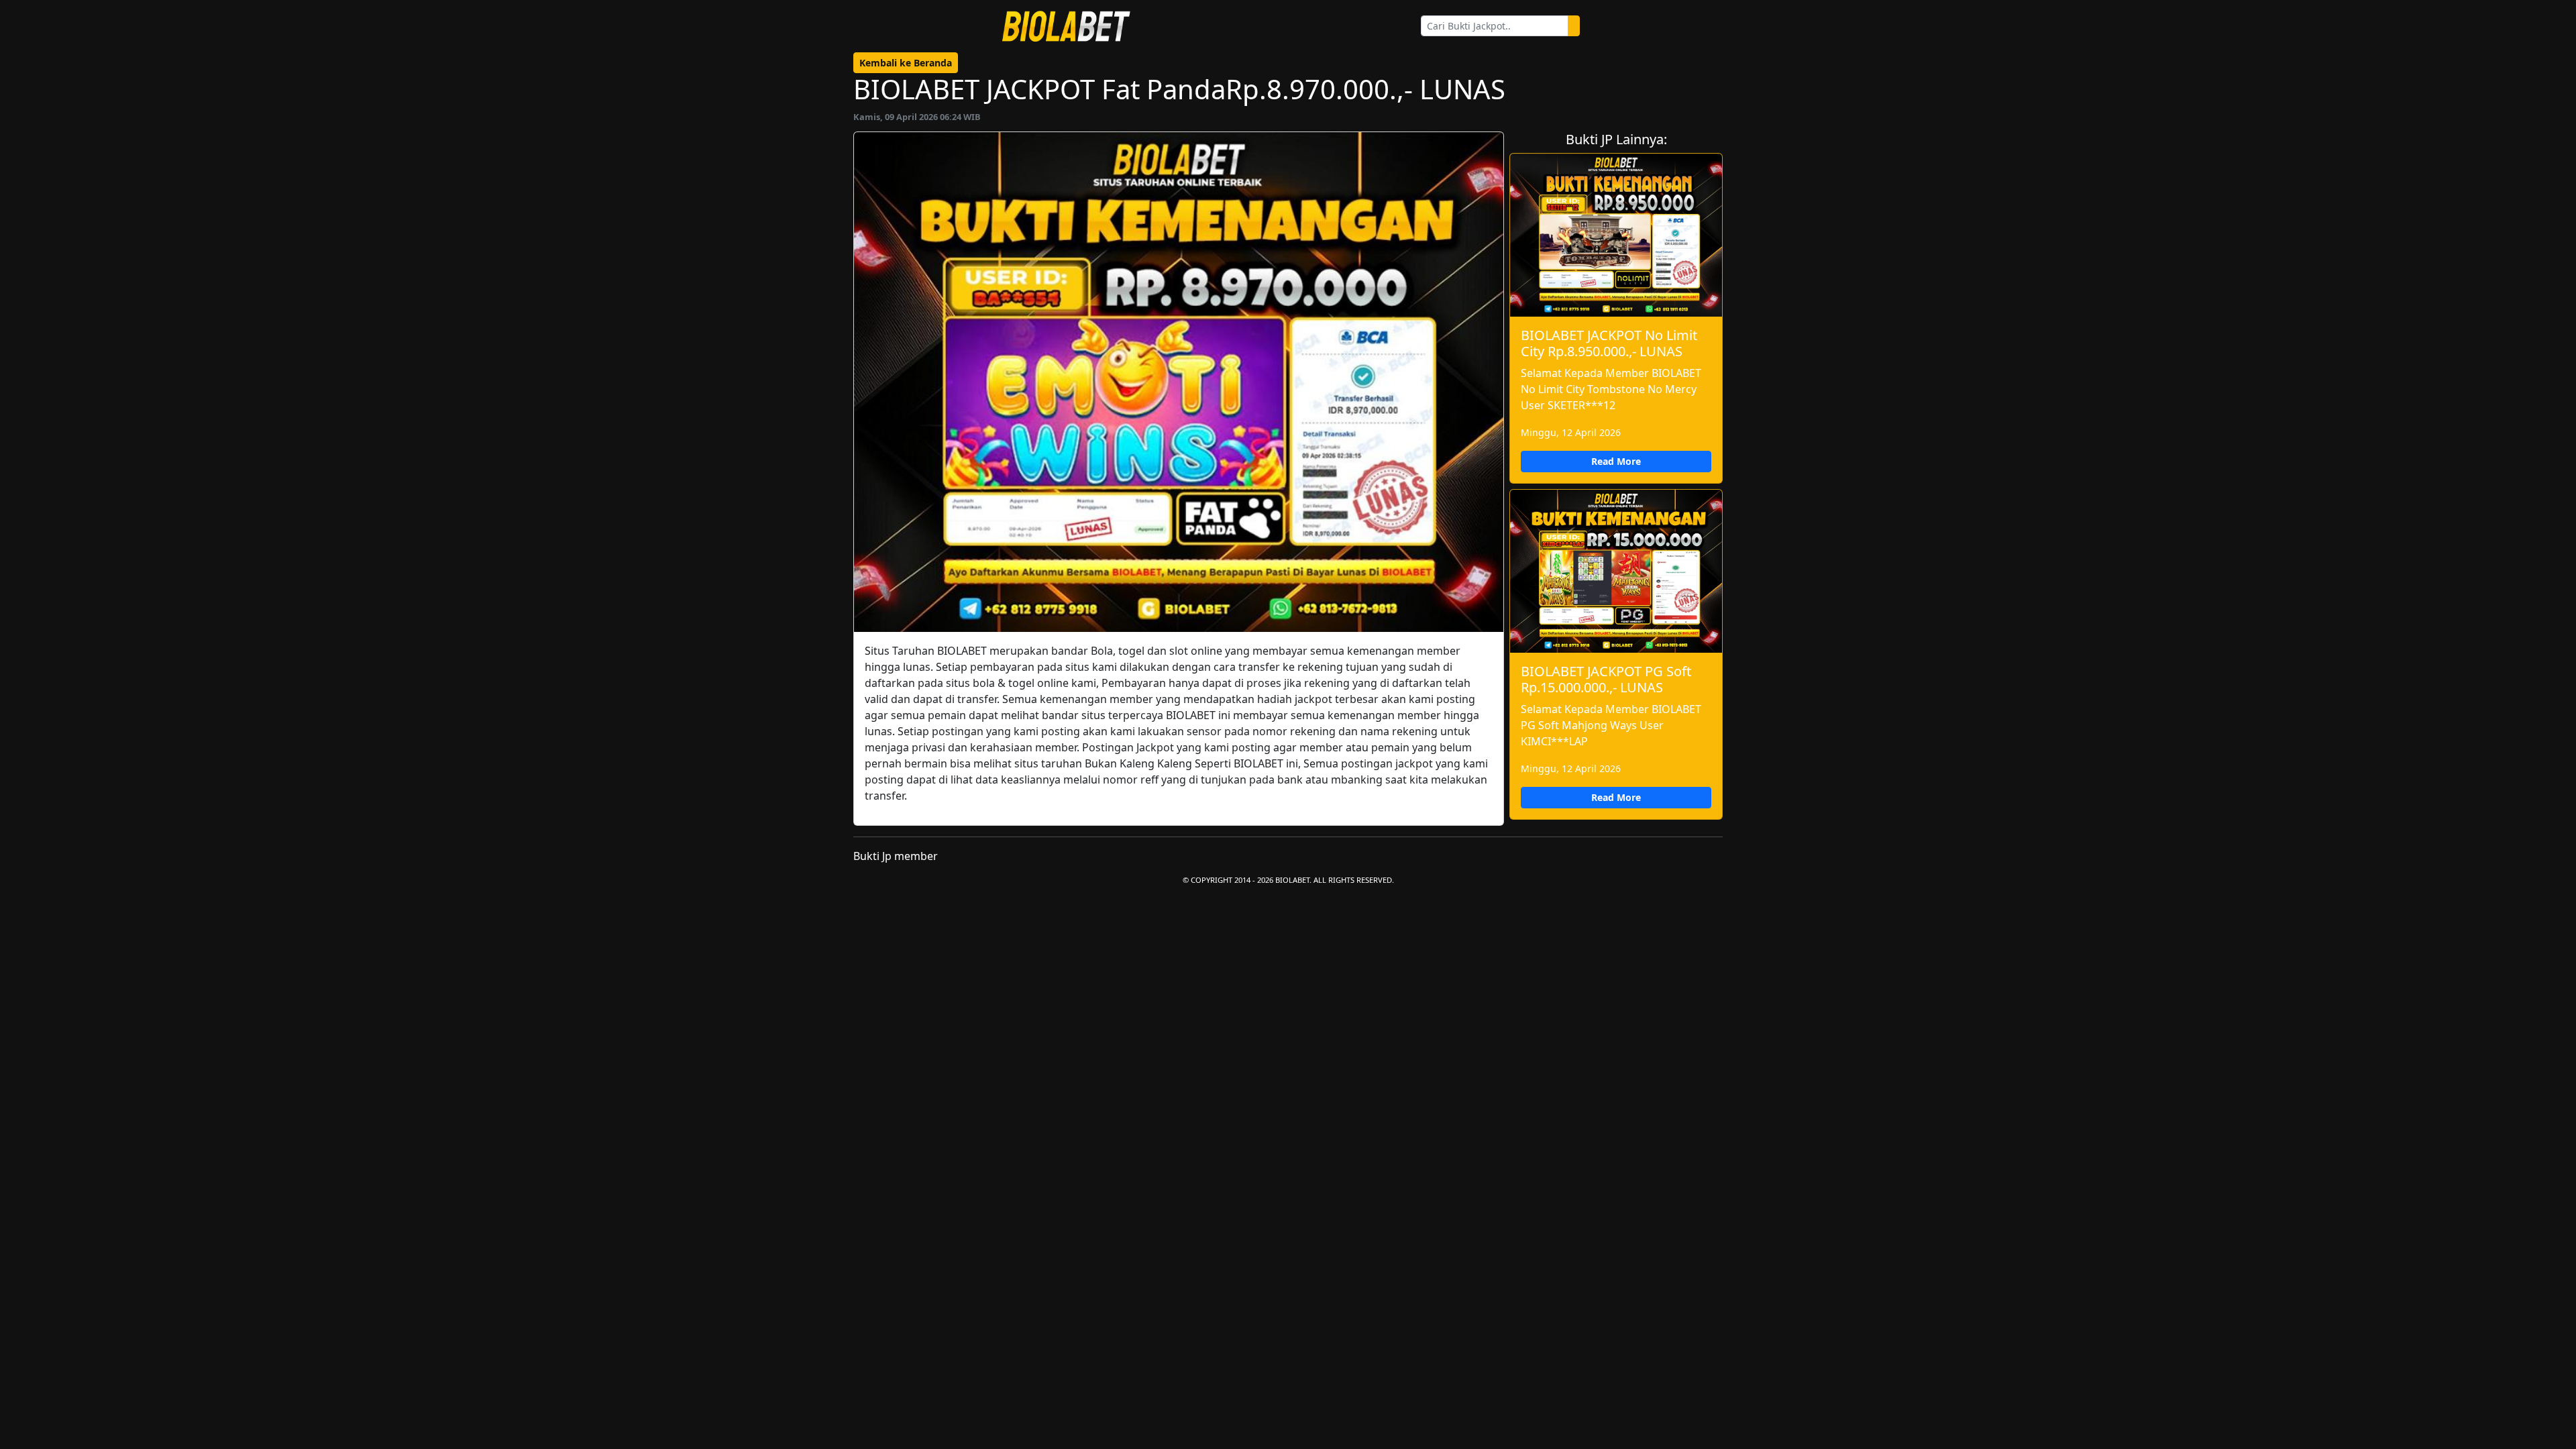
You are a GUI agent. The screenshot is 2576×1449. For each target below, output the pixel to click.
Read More (1616, 461)
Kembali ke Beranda (906, 63)
